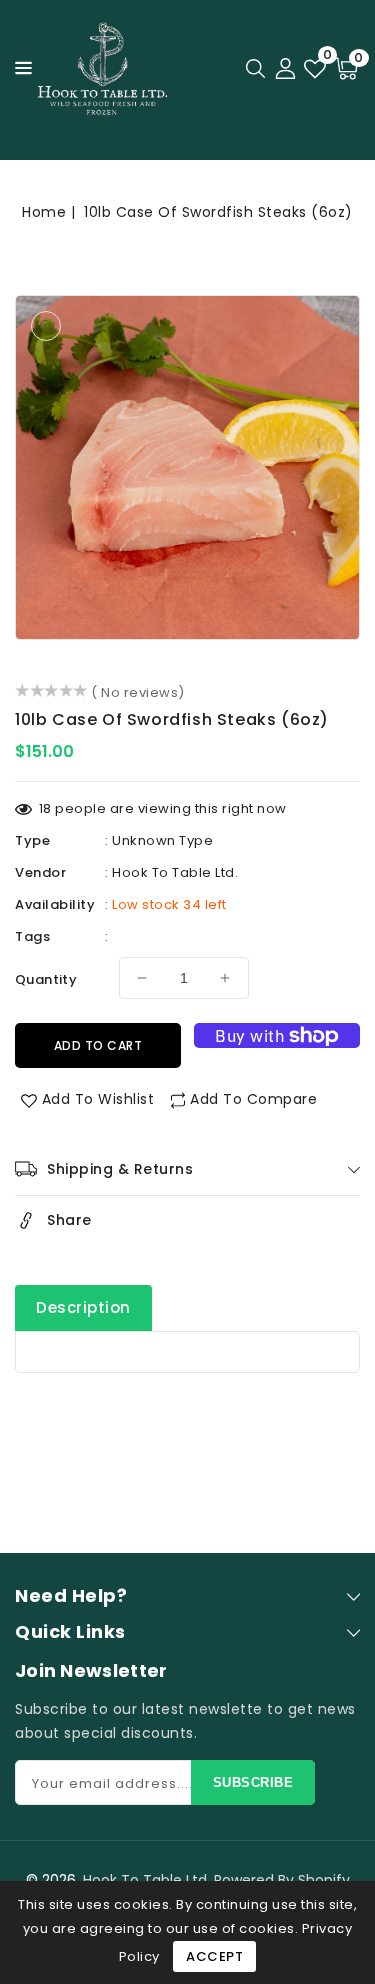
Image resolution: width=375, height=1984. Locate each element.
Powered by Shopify (282, 1880)
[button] (18, 66)
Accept (214, 1956)
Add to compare (253, 1099)
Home (44, 212)
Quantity (46, 979)
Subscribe (253, 1782)
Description (83, 1307)
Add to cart (98, 1045)
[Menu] (18, 68)
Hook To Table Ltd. (175, 872)
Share (69, 1220)
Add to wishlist (98, 1099)
